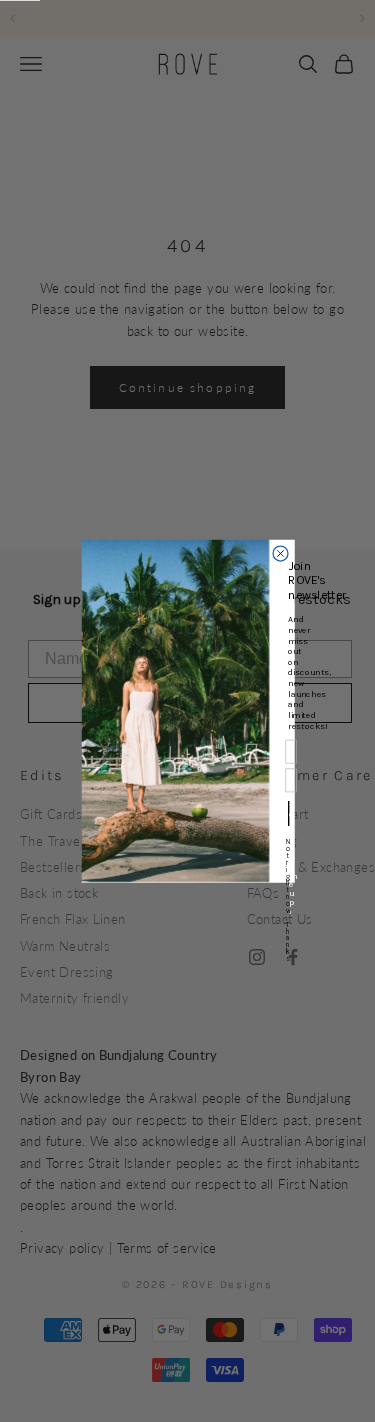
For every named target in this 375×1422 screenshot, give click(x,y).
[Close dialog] (280, 553)
